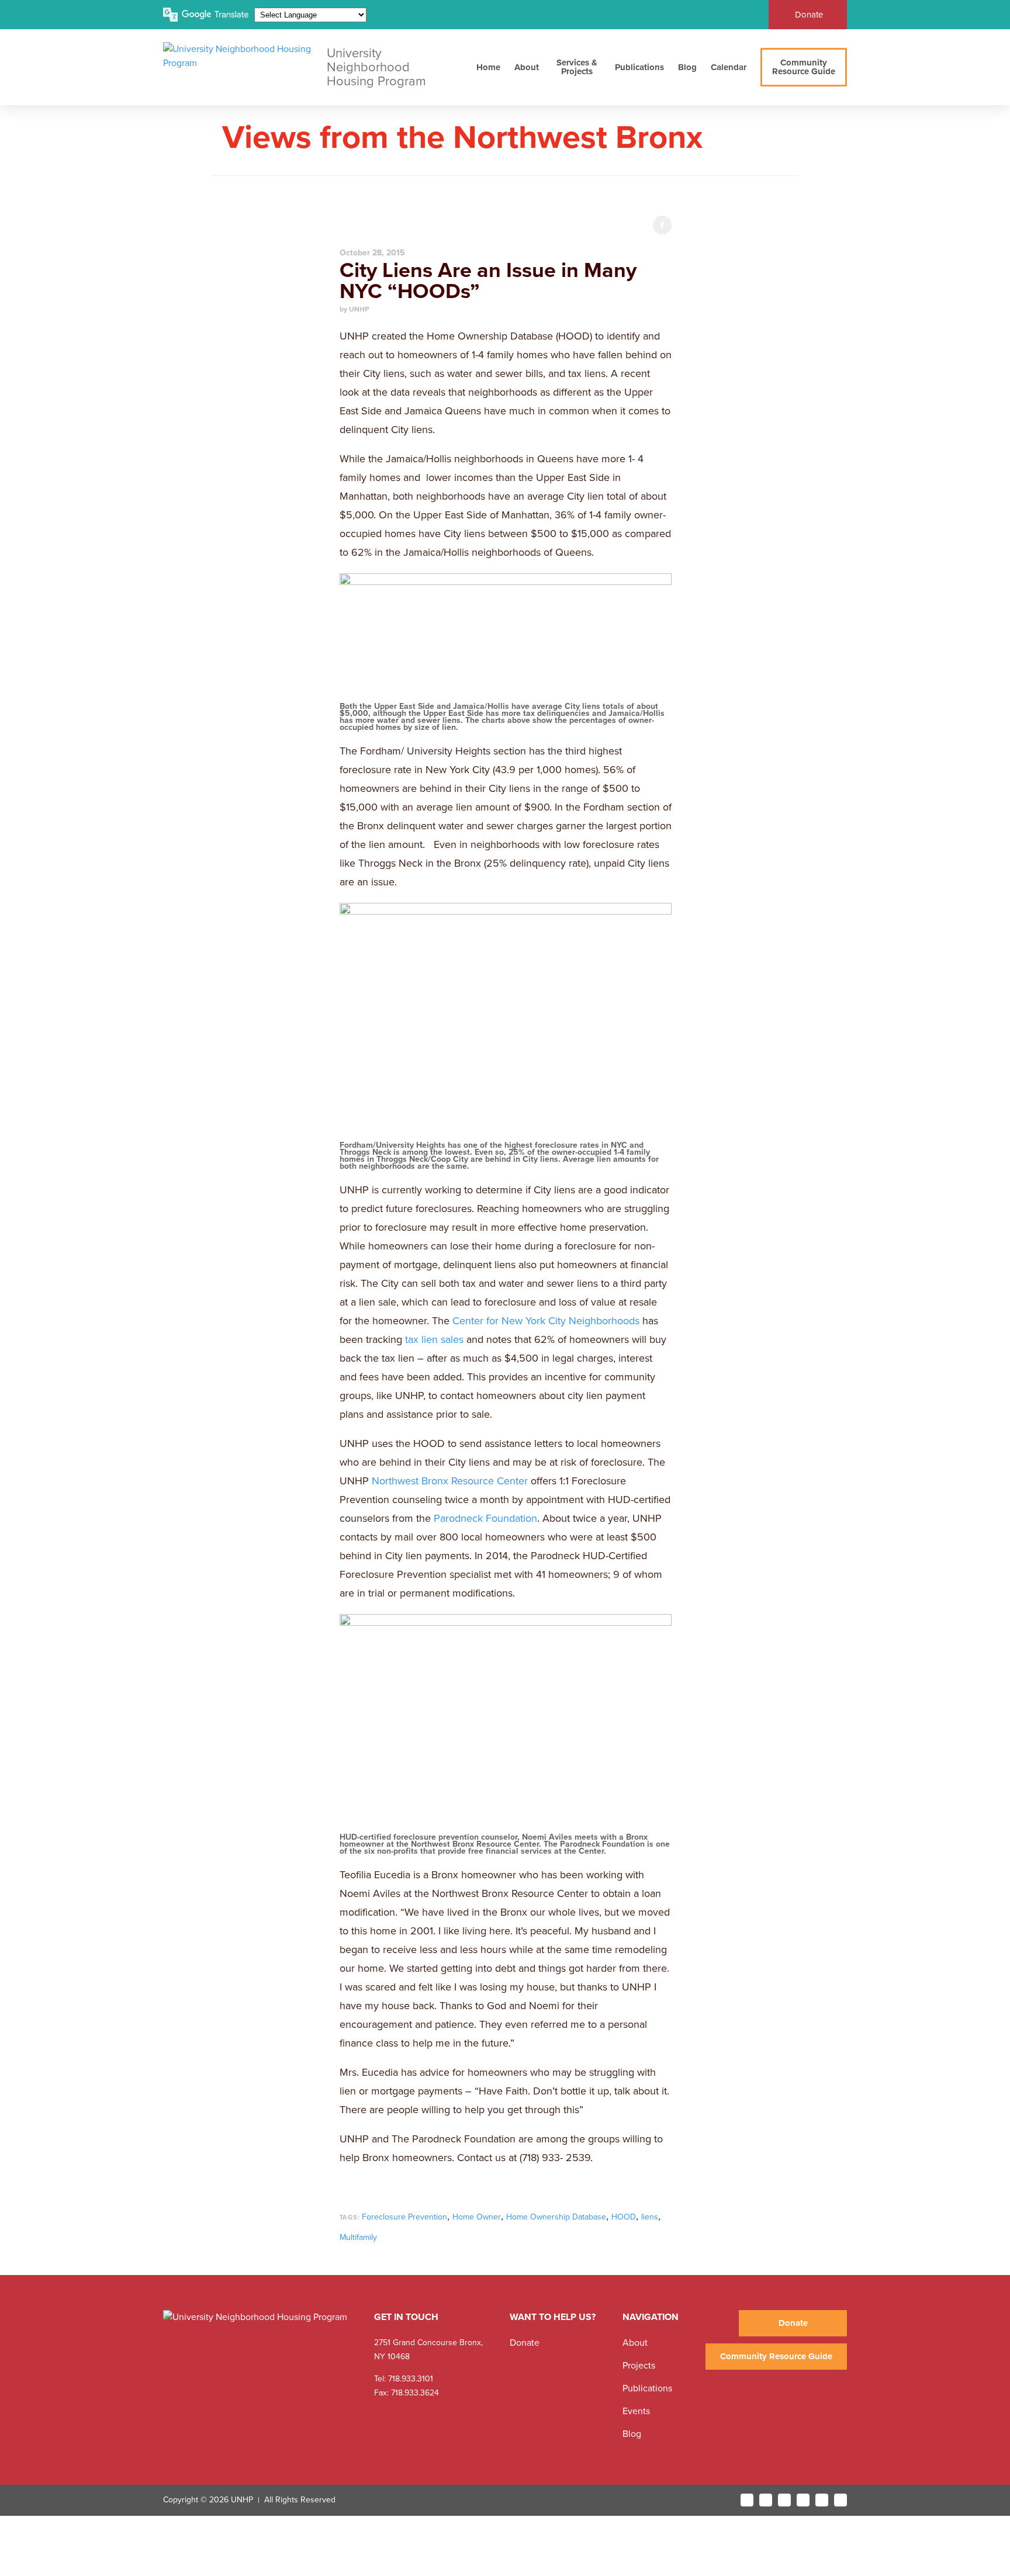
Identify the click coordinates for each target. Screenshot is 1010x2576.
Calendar (729, 67)
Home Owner (477, 2217)
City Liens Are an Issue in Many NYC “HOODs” (488, 281)
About (527, 67)
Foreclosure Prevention (404, 2217)
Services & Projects (577, 67)
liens (650, 2217)
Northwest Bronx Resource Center (450, 1481)
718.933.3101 (409, 2379)
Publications (639, 67)
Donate (809, 15)
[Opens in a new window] (747, 2500)
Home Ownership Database (556, 2217)
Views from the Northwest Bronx (462, 138)
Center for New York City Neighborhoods (546, 1321)
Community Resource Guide (804, 67)
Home (488, 67)
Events (636, 2411)
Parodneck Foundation (485, 1518)
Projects (639, 2366)
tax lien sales (434, 1339)
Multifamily (358, 2237)
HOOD (624, 2217)
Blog (687, 67)
